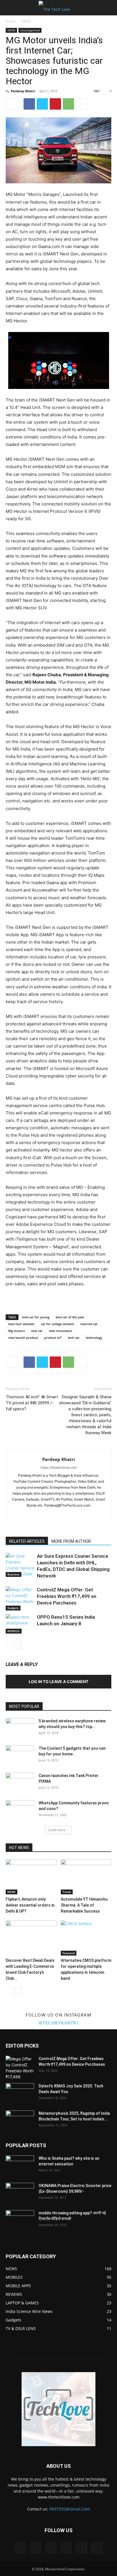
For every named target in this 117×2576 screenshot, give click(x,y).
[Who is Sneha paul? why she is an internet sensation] (20, 2165)
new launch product (23, 1338)
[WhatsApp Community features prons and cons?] (20, 1810)
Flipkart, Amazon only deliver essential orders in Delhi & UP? (30, 1905)
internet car (89, 1324)
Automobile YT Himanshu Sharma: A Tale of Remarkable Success (84, 1905)
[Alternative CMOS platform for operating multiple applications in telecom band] (86, 1938)
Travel (67, 1892)
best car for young (36, 1317)
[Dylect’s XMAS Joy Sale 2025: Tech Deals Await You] (20, 2093)
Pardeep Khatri (23, 91)
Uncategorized (30, 30)
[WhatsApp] (68, 104)
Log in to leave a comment (58, 1682)
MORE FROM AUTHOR (71, 1541)
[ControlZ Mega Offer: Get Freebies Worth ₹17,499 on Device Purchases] (20, 1599)
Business (13, 1574)
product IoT (53, 1338)
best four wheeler (21, 1324)
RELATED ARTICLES (27, 1541)
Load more (57, 1830)
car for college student (58, 1324)
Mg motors (16, 1331)
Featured (69, 1953)
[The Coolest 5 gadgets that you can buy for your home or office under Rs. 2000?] (20, 1755)
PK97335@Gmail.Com (70, 2509)
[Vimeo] (66, 2548)
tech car (74, 1338)
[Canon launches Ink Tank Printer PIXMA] (20, 1783)
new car (37, 1331)
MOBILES (14, 1631)
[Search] (109, 8)
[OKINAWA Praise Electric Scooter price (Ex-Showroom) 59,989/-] (20, 2193)
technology (94, 1338)
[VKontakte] (82, 2548)
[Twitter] (42, 104)
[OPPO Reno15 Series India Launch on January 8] (20, 1624)
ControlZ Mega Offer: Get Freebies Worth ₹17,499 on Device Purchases (67, 1596)
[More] (82, 104)
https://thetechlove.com (59, 1468)
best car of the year (70, 1317)
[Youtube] (77, 1515)
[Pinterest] (55, 104)
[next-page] (18, 1645)
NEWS (26, 21)
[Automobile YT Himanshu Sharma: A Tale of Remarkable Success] (86, 1877)
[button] (10, 8)
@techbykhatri (59, 2023)
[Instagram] (53, 1515)
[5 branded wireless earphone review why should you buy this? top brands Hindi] (20, 1728)
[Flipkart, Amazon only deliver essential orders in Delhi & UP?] (31, 1877)
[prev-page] (9, 1645)
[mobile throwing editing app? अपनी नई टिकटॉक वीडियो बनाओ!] (20, 2220)
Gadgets (13, 1608)
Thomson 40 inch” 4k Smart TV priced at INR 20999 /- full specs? (32, 1403)
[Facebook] (29, 104)
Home (11, 21)
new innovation (60, 1331)
